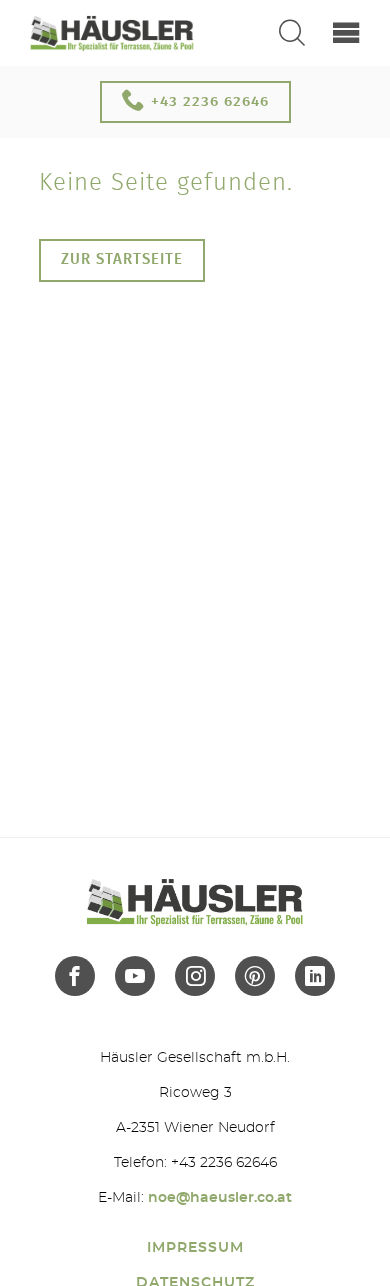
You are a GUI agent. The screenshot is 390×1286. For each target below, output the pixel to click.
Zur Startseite (122, 259)
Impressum (195, 1248)
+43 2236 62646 (207, 101)
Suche (292, 33)
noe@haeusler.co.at (220, 1198)
